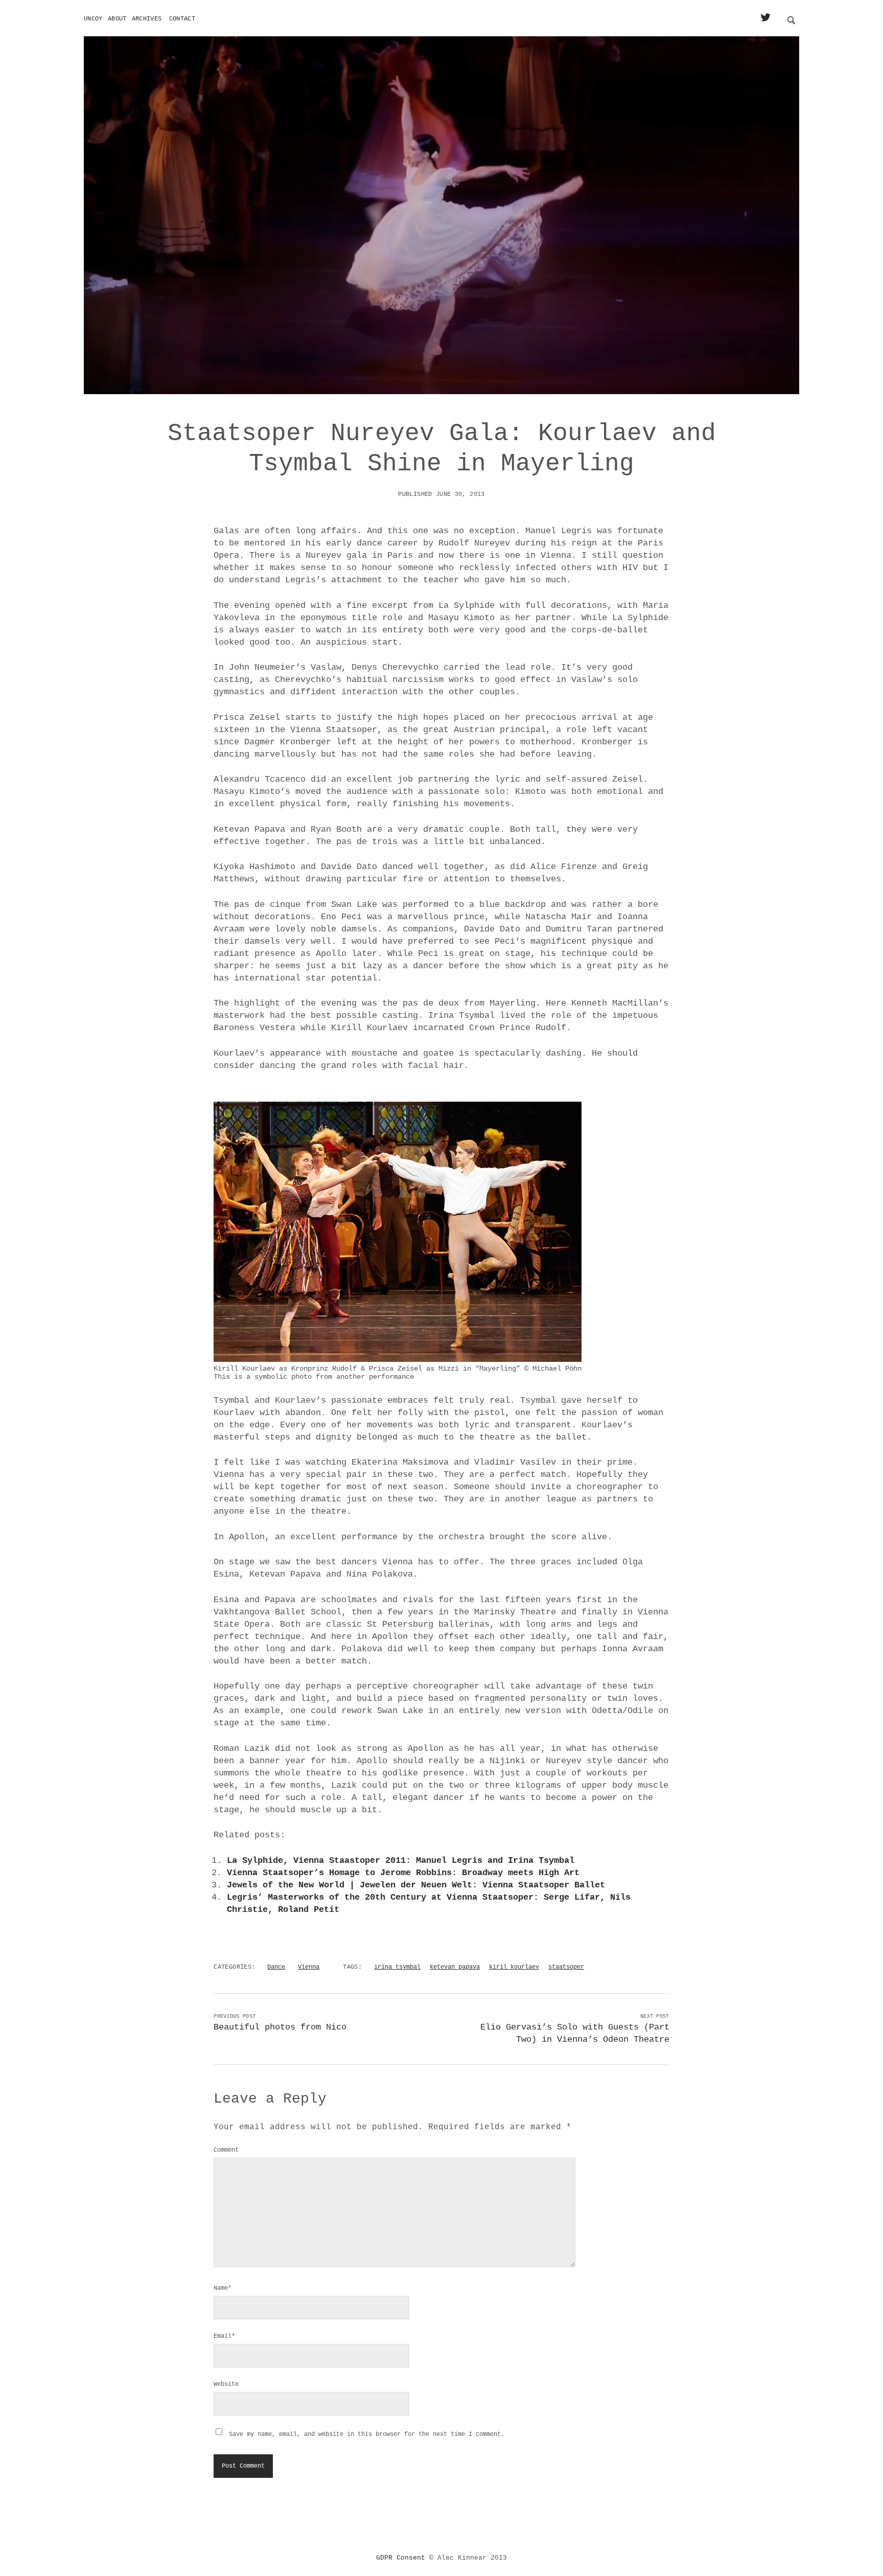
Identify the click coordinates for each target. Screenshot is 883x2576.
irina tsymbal (397, 1967)
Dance (276, 1967)
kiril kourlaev (514, 1967)
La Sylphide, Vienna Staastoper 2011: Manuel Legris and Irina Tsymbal (401, 1861)
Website (226, 2384)
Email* (224, 2336)
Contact (182, 19)
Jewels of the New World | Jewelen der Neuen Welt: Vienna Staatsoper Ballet (416, 1885)
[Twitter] (765, 18)
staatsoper (566, 1967)
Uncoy (93, 19)
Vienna (309, 1967)
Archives (147, 19)
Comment (226, 2150)
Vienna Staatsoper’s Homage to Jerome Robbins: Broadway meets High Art (403, 1873)
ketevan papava (455, 1967)
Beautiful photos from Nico (280, 2027)
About (117, 19)
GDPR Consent (401, 2558)
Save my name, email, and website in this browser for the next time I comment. (367, 2434)
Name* (223, 2288)
